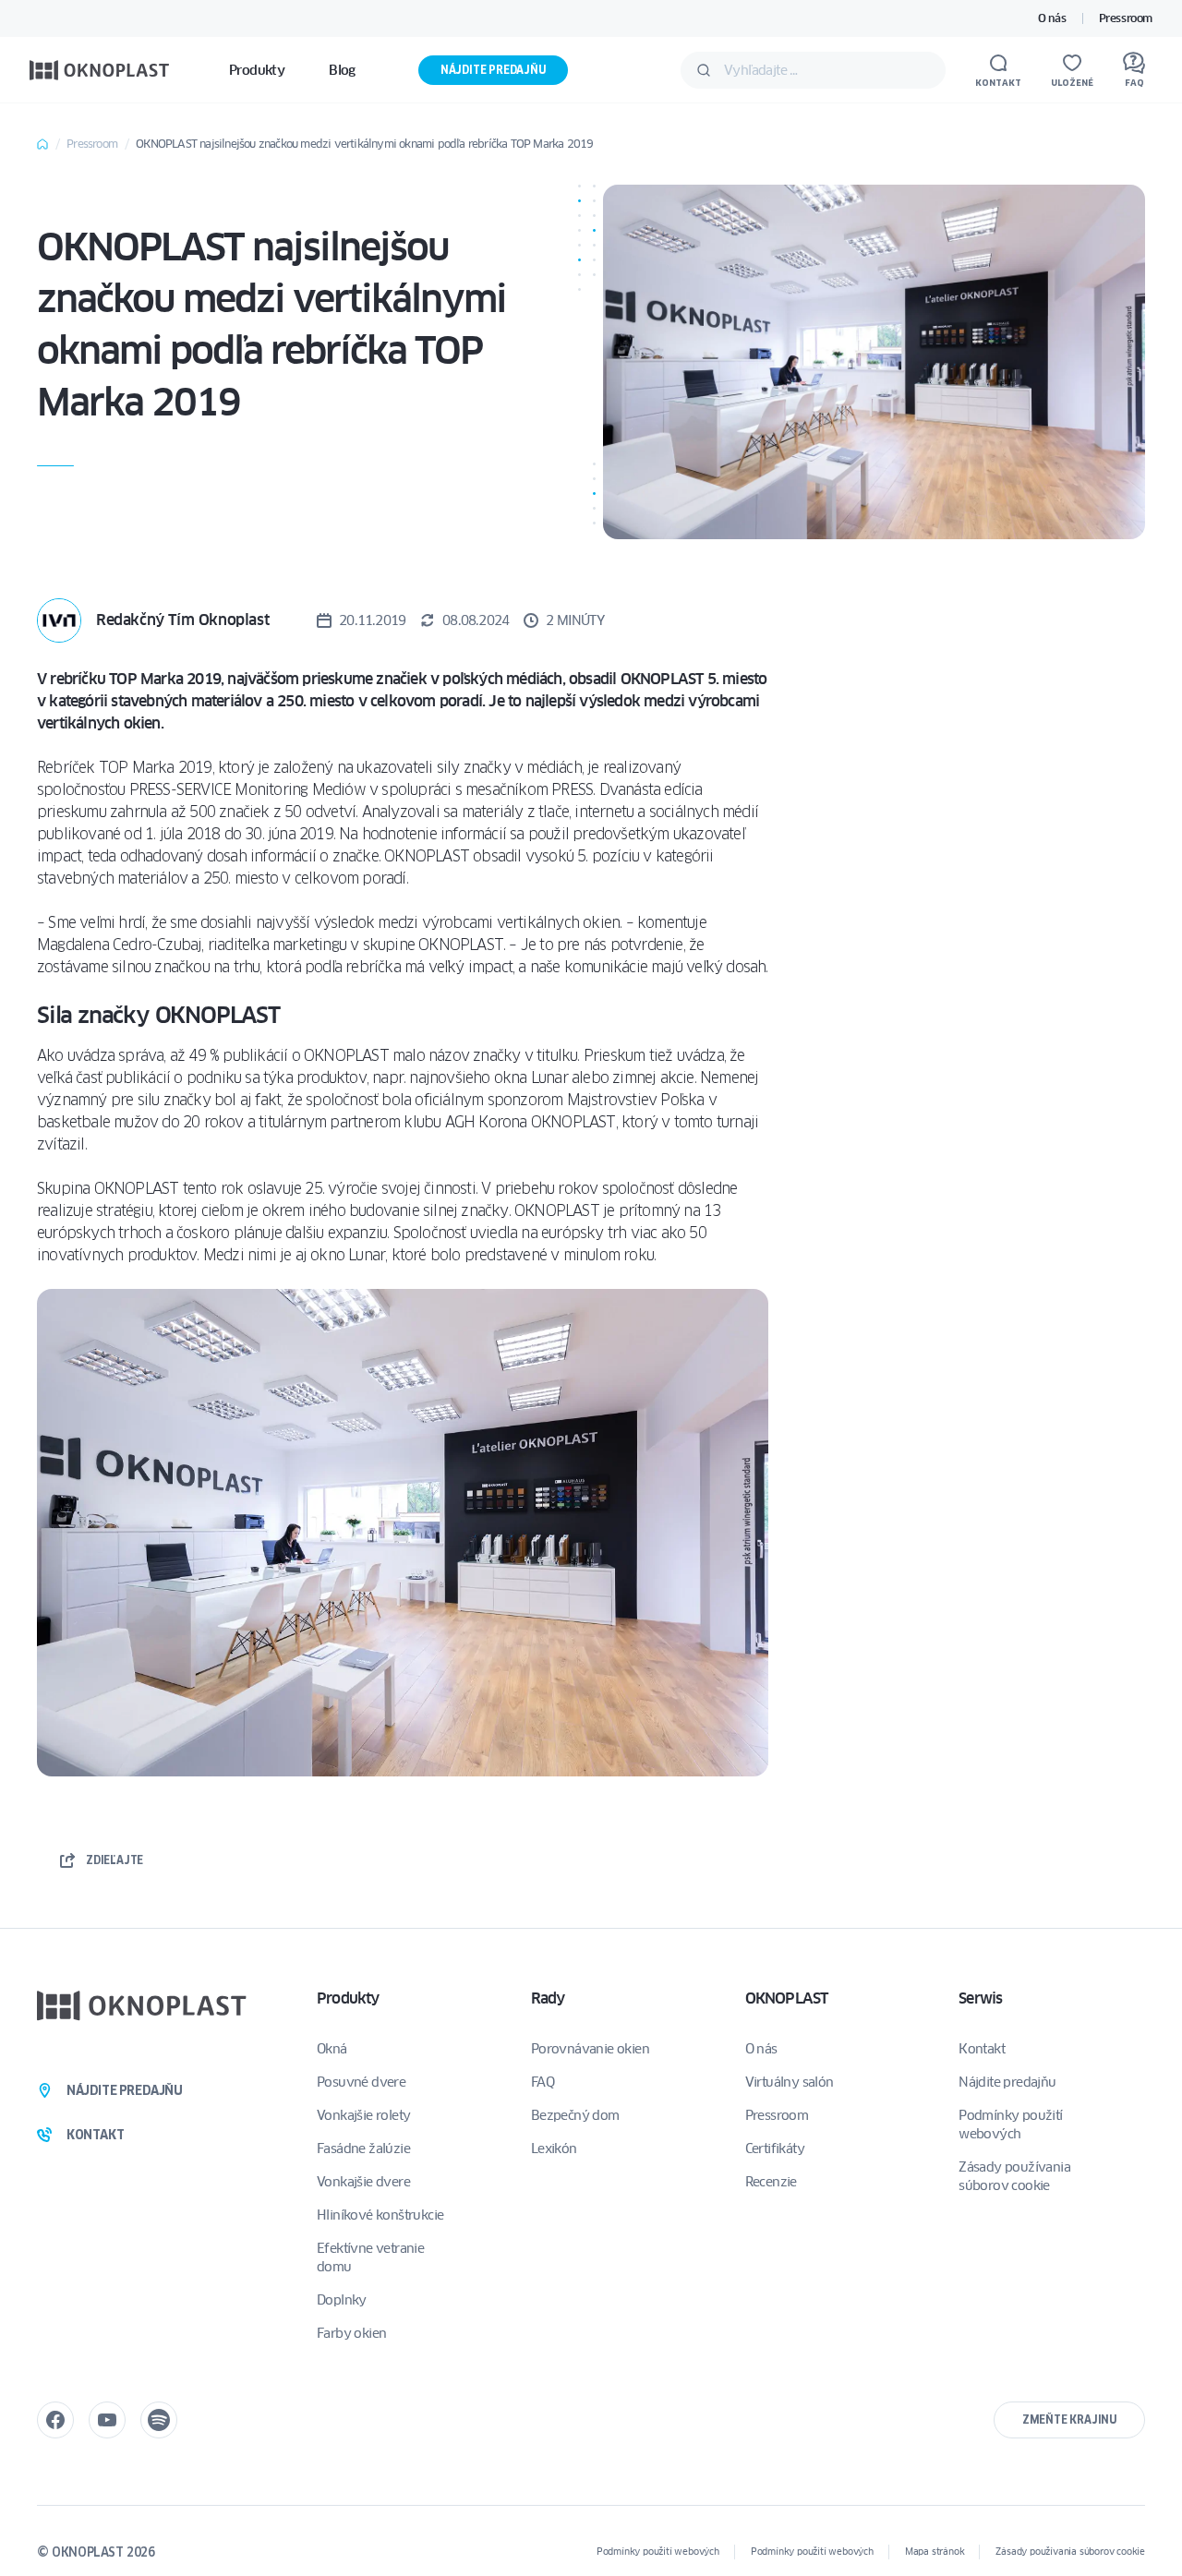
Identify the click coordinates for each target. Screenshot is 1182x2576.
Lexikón (554, 2149)
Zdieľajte (115, 1860)
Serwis (980, 1998)
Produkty (348, 1998)
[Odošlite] (704, 70)
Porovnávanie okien (590, 2049)
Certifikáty (775, 2149)
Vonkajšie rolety (363, 2115)
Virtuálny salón (790, 2082)
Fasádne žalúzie (363, 2149)
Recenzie (771, 2182)
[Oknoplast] (100, 70)
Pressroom (1126, 18)
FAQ (543, 2082)
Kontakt (982, 2049)
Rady (548, 1998)
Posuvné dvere (361, 2082)
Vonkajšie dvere (363, 2182)
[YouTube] (107, 2420)
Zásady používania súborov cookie (1014, 2176)
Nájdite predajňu (493, 70)
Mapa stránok (935, 2552)
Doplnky (342, 2300)
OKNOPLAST (787, 1998)
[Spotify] (159, 2420)
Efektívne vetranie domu (370, 2257)
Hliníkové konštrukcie (380, 2215)
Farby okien (351, 2333)
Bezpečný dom (575, 2115)
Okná (332, 2049)
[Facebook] (55, 2420)
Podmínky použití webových (1010, 2125)
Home (42, 144)
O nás (1052, 18)
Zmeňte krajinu (1069, 2420)
